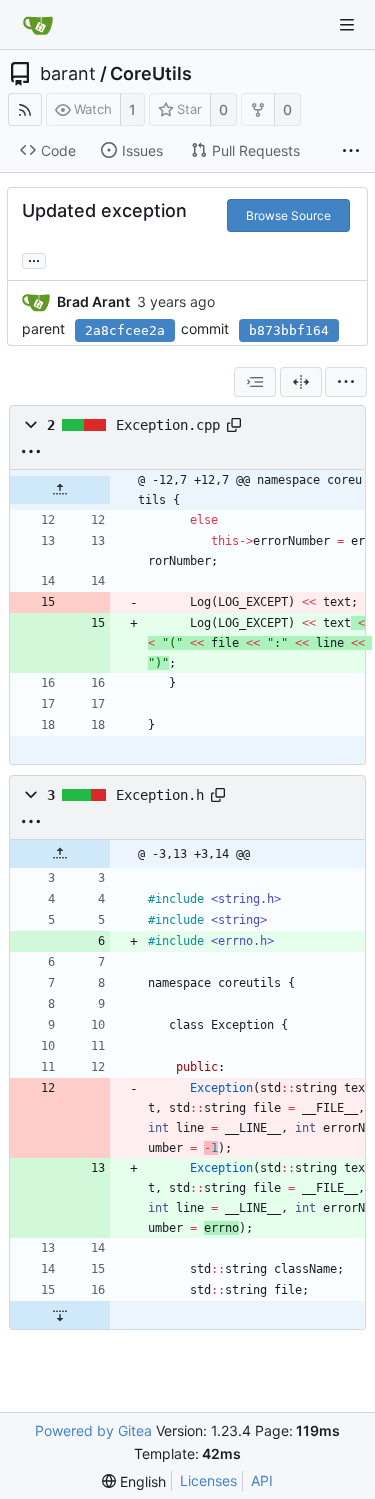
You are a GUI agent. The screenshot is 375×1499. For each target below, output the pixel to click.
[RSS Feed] (25, 109)
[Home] (38, 25)
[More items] (351, 151)
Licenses (208, 1480)
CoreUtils (151, 74)
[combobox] (255, 382)
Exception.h (160, 795)
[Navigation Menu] (347, 25)
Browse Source (288, 215)
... (34, 259)
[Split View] (301, 382)
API (262, 1480)
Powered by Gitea (93, 1430)
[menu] (346, 382)
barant (68, 74)
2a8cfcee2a (125, 330)
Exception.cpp (168, 425)
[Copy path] (234, 425)
